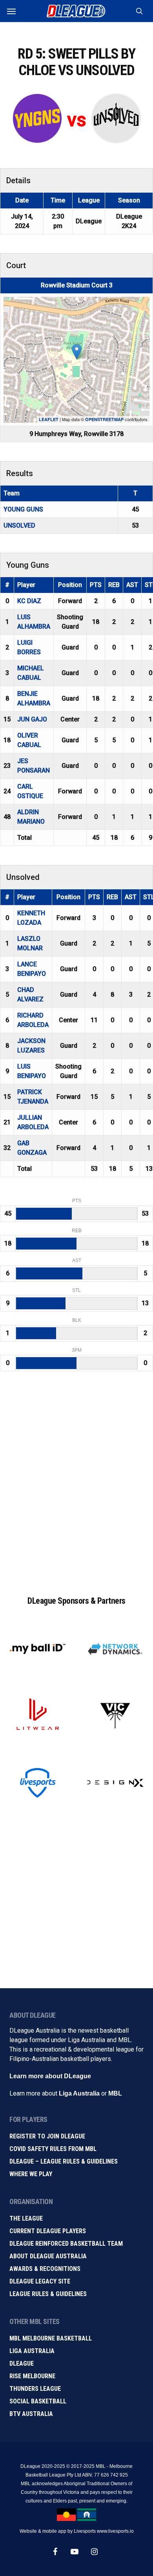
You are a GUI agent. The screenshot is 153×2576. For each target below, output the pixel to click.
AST (132, 585)
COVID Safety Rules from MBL (53, 2149)
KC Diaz (29, 601)
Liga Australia (79, 2093)
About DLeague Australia (48, 2256)
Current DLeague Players (48, 2231)
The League (26, 2218)
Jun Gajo (32, 719)
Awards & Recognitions (45, 2269)
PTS (96, 585)
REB (114, 585)
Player (26, 585)
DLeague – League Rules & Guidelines (64, 2161)
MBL (115, 2093)
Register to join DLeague (47, 2136)
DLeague (22, 2363)
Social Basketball (38, 2401)
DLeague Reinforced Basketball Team (66, 2244)
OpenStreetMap (104, 419)
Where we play (31, 2174)
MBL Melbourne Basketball (51, 2338)
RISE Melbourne (32, 2376)
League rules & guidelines (48, 2294)
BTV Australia (31, 2414)
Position (70, 585)
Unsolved (19, 525)
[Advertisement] (76, 1487)
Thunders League (35, 2389)
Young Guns (23, 509)
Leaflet (49, 419)
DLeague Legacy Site (40, 2281)
